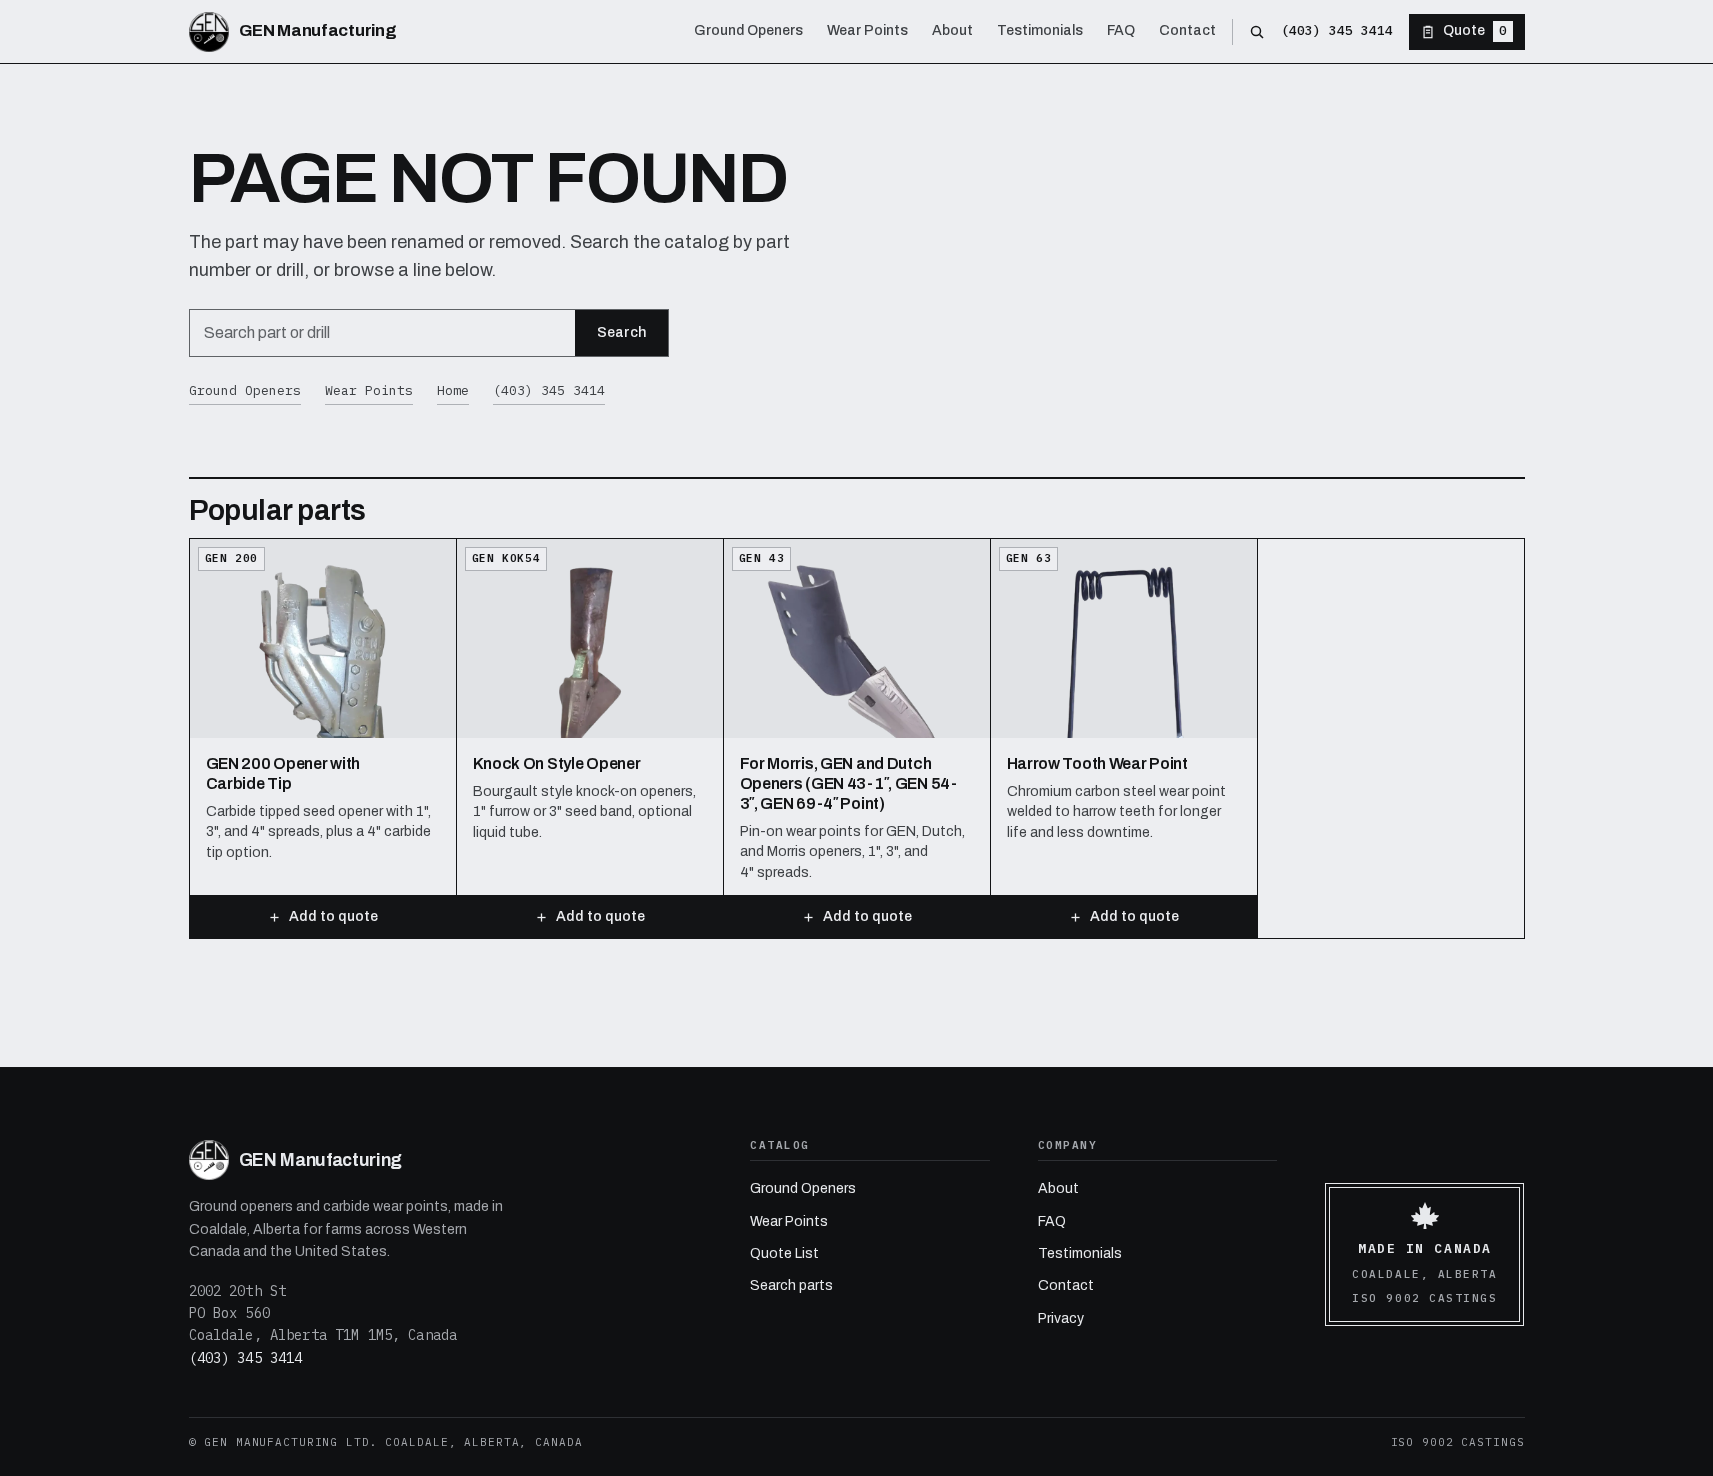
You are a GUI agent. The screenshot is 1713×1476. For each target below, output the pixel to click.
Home (453, 390)
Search (621, 332)
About (1058, 1188)
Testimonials (1080, 1253)
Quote (1475, 30)
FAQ (1052, 1221)
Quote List (784, 1253)
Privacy (1061, 1318)
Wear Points (369, 390)
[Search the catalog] (1257, 32)
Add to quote (333, 916)
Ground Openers (245, 390)
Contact (1066, 1285)
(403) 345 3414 (1337, 30)
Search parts (791, 1285)
